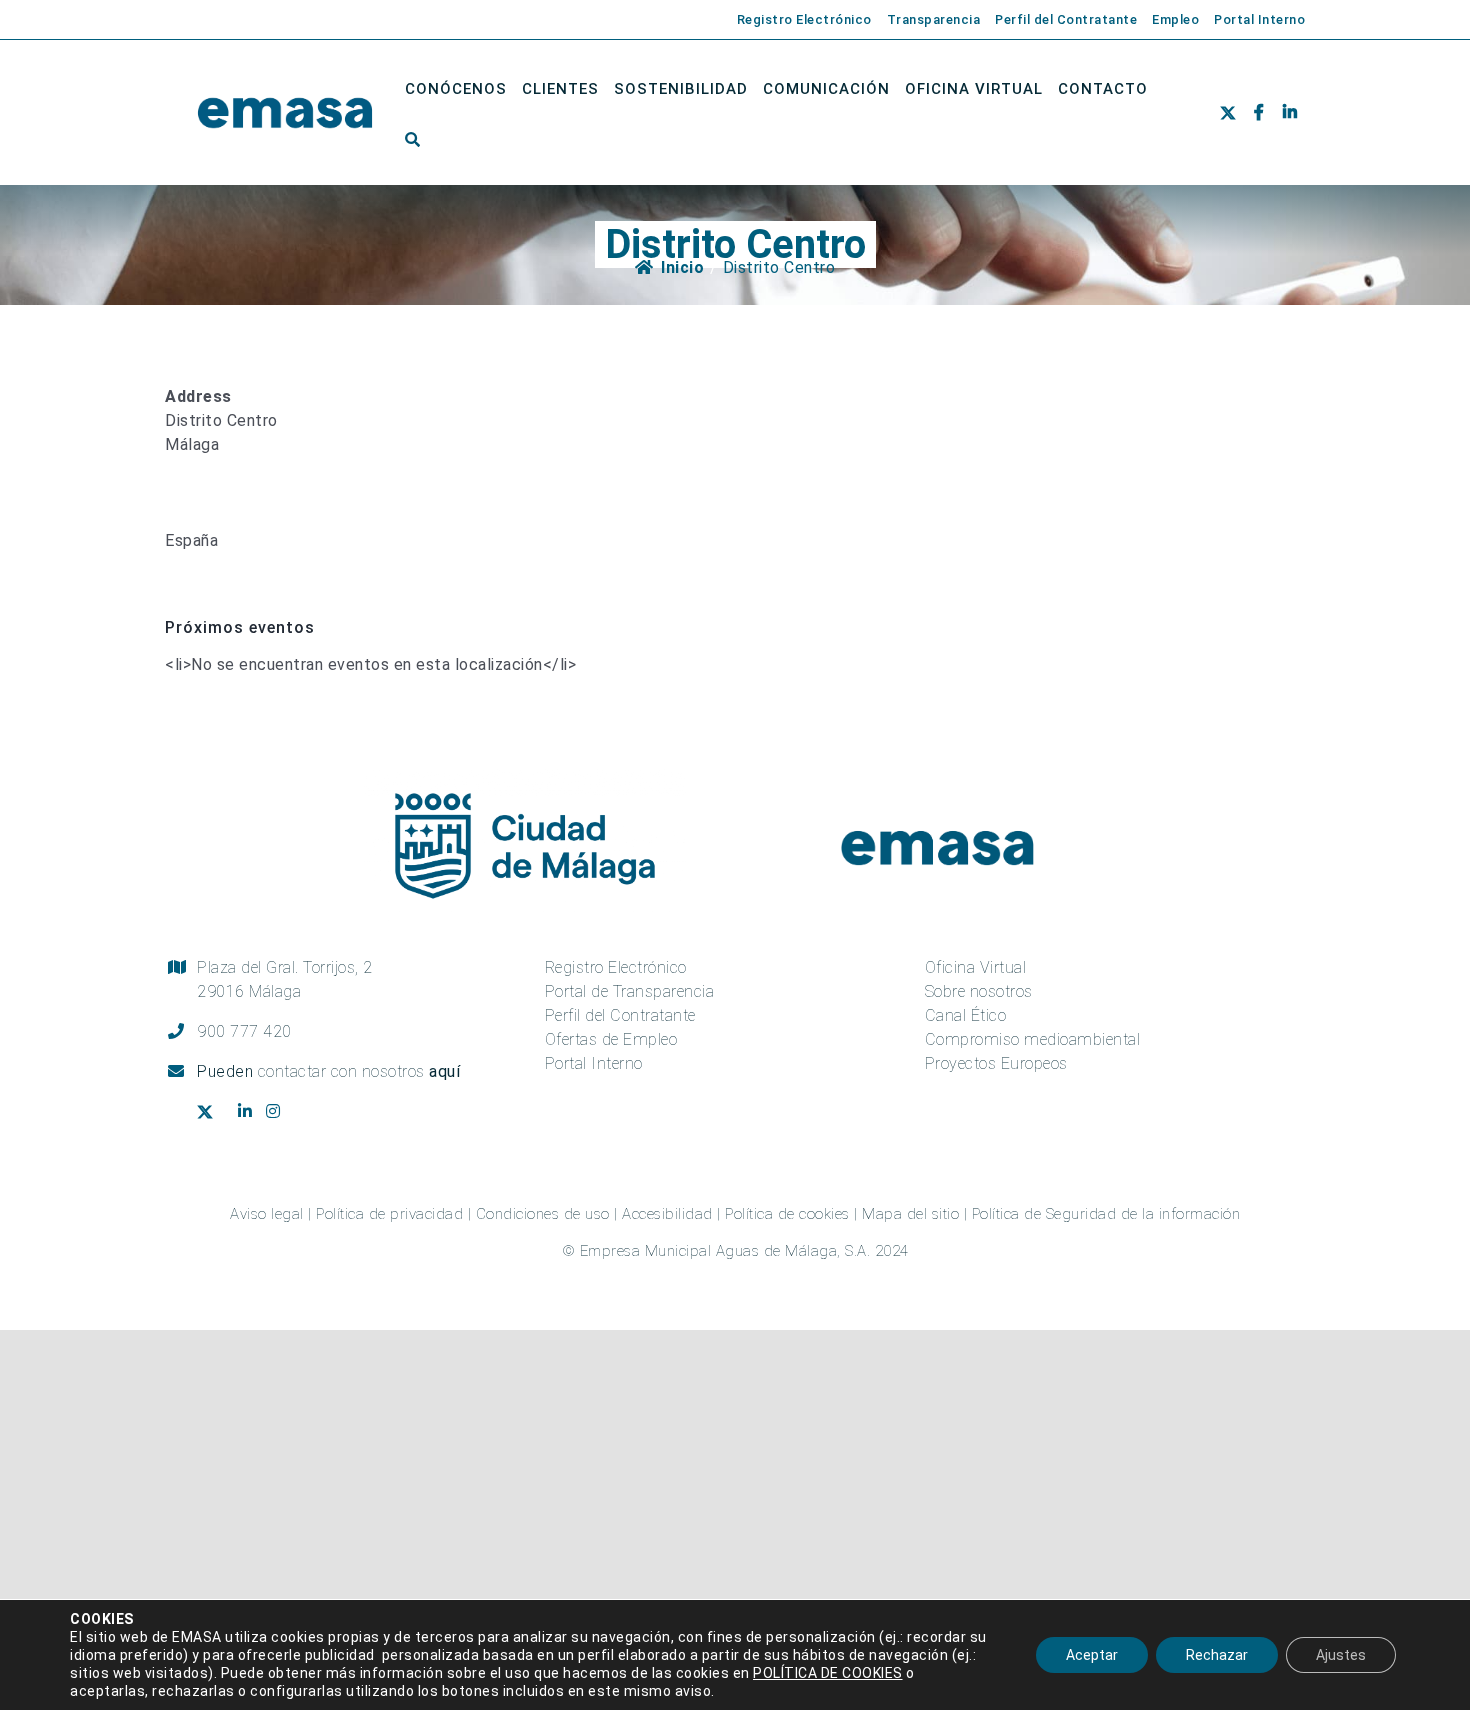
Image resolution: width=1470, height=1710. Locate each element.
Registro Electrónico (616, 967)
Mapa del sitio (910, 1214)
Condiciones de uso (543, 1214)
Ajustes (1341, 1655)
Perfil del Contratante (620, 1015)
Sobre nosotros (979, 991)
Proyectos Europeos (996, 1063)
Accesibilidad (667, 1214)
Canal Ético (966, 1015)
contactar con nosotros (359, 1071)
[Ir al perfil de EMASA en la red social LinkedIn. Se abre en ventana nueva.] (1289, 114)
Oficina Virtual (976, 967)
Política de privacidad (389, 1214)
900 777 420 (244, 1031)
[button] (413, 139)
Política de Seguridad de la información (1106, 1214)
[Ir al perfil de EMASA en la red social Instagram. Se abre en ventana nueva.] (280, 1112)
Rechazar (1217, 1655)
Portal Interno (594, 1063)
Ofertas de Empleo (611, 1039)
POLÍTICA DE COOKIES (828, 1673)
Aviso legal (267, 1214)
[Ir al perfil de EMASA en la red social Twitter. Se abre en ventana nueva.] (1232, 114)
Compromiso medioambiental (1033, 1039)
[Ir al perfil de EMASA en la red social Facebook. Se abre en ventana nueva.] (1258, 114)
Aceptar (1092, 1655)
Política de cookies (787, 1214)
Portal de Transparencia (630, 991)
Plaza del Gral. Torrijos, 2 (285, 979)
